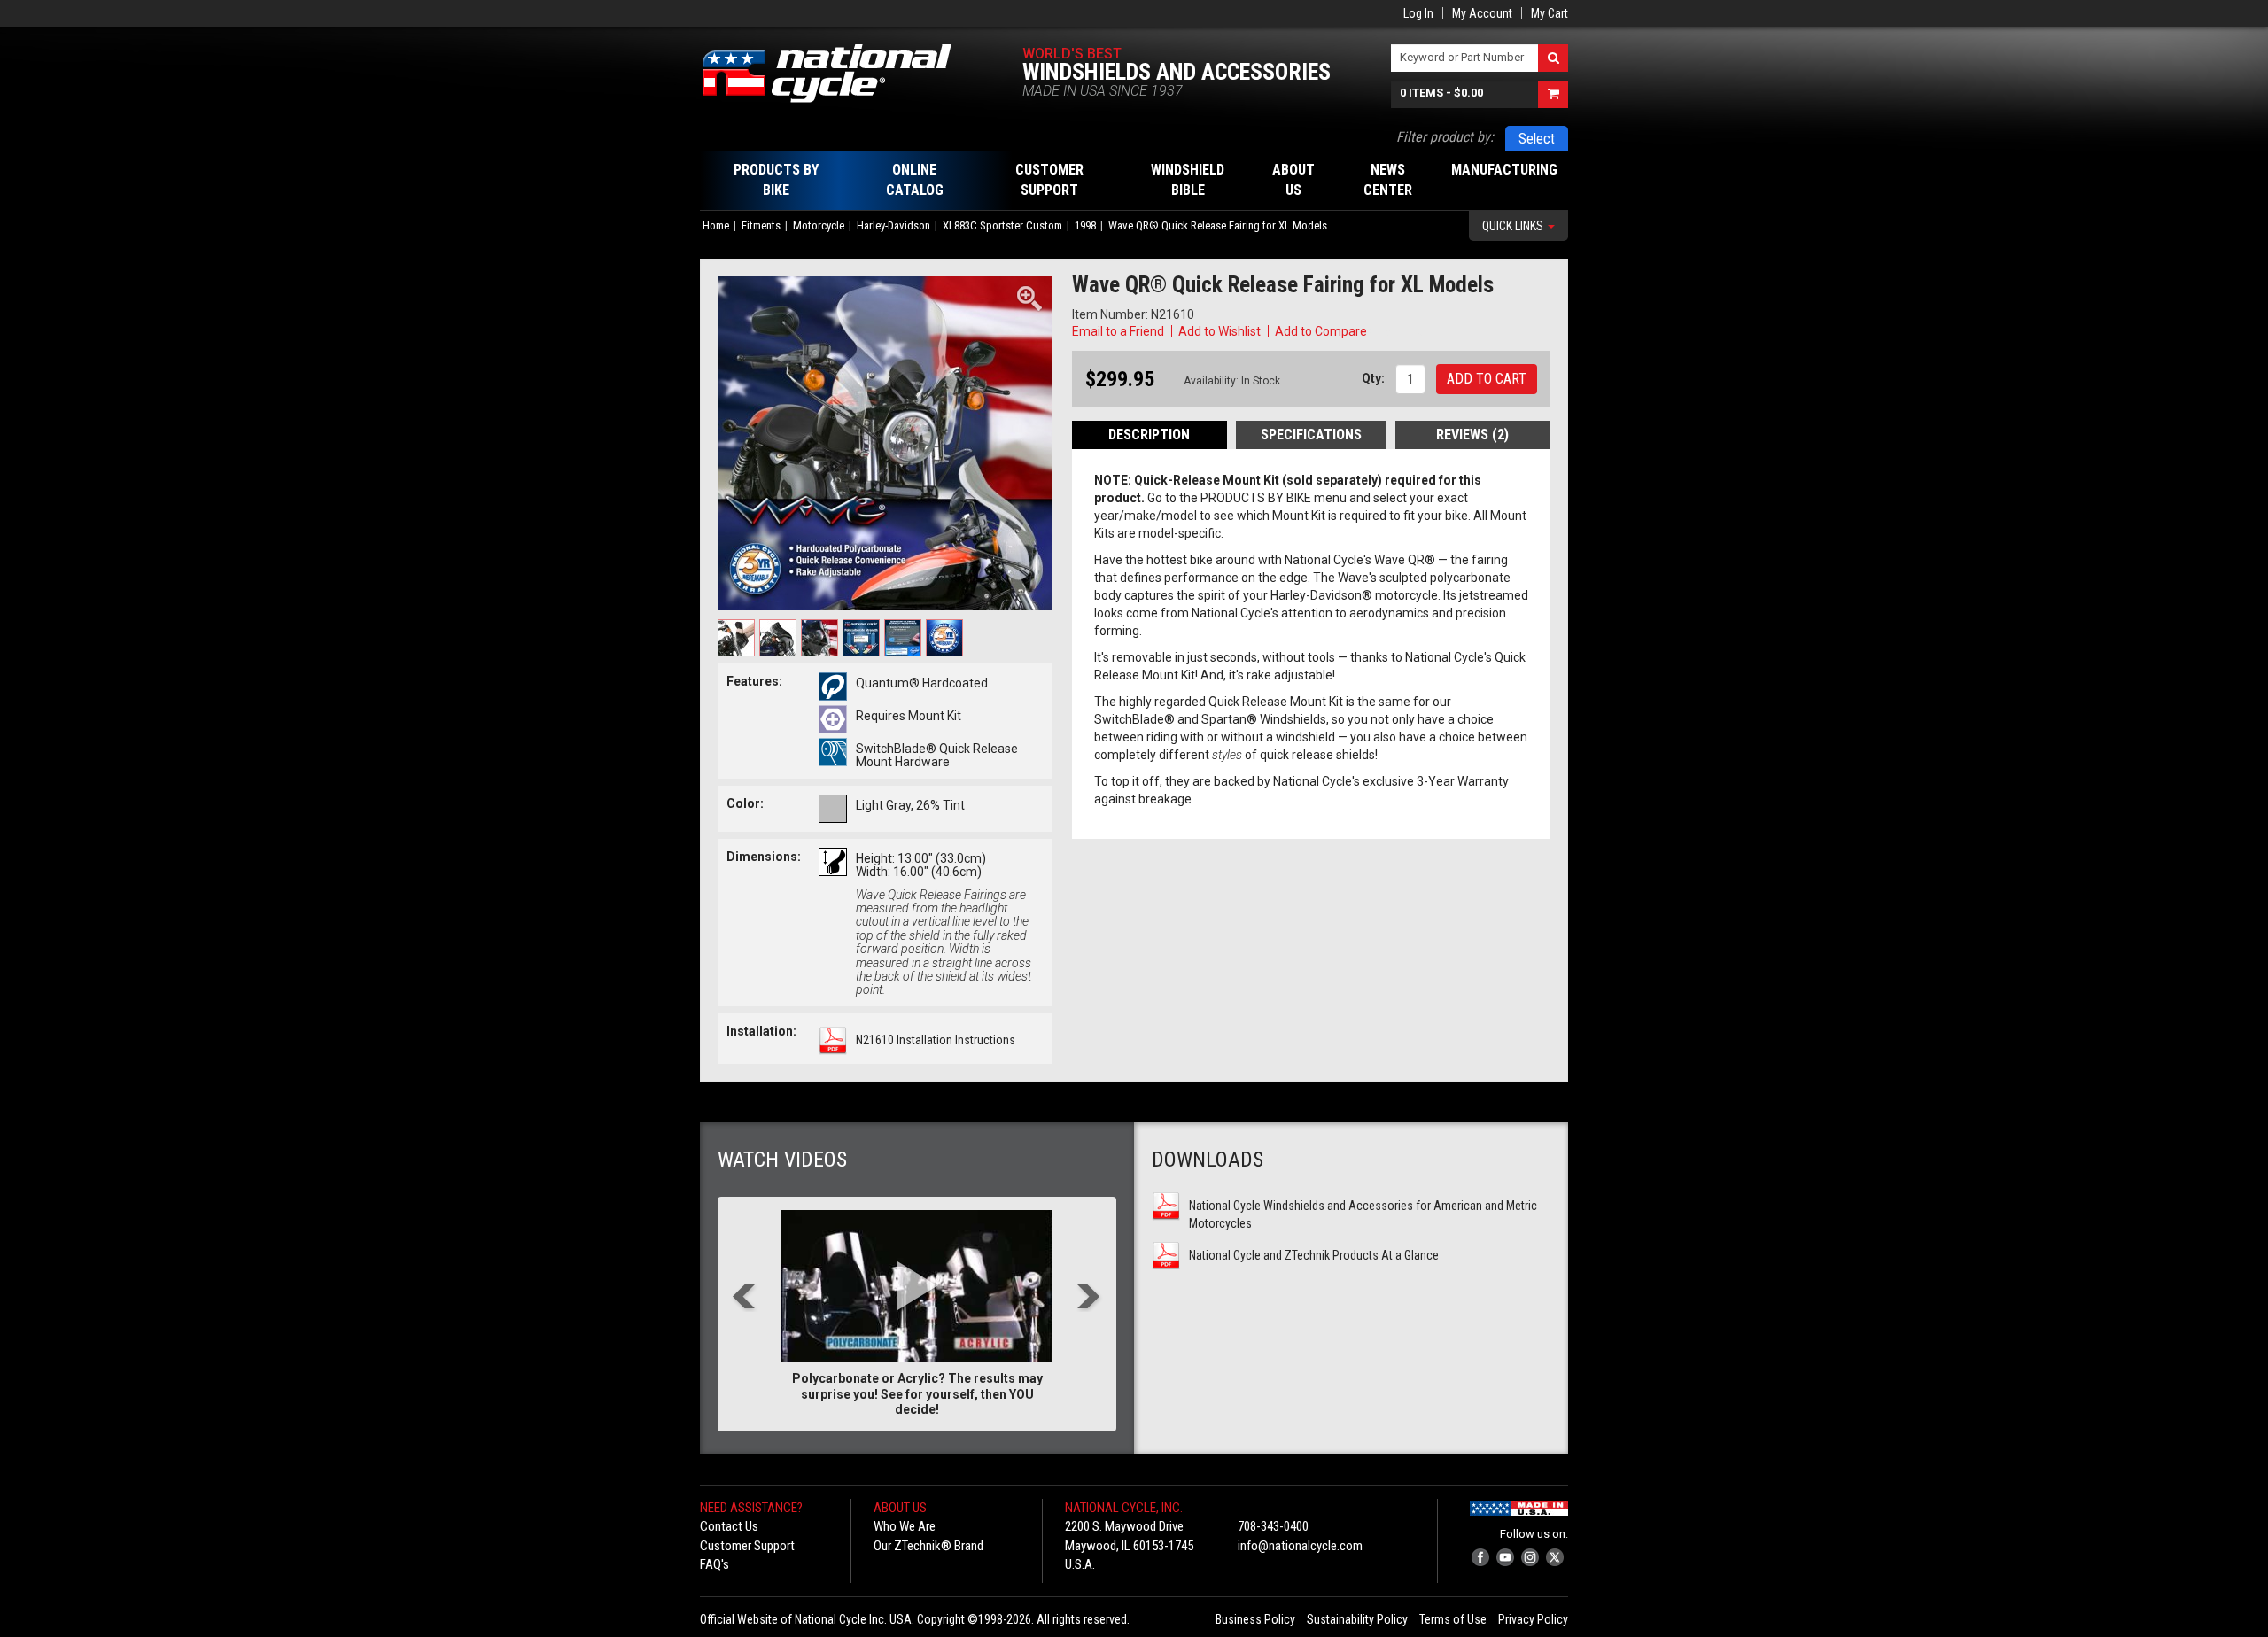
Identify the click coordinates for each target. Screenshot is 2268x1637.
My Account (1482, 13)
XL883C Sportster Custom (1002, 225)
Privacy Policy (1533, 1619)
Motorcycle (819, 225)
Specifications (1311, 434)
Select (1537, 139)
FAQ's (715, 1564)
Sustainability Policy (1357, 1619)
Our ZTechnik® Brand (928, 1546)
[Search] (1553, 58)
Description (1149, 434)
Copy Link (1396, 331)
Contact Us (729, 1526)
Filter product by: (1445, 137)
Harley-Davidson (893, 225)
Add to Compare (1321, 331)
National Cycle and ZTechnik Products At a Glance (1314, 1255)
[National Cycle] (836, 74)
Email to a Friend (1118, 331)
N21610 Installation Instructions (936, 1040)
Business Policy (1255, 1619)
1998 (1085, 225)
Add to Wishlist (1219, 331)
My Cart (1550, 13)
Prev (745, 1298)
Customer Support (747, 1546)
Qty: (1373, 378)
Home (716, 225)
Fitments (761, 225)
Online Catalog (915, 180)
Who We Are (905, 1526)
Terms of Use (1453, 1619)
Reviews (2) (1472, 434)
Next (1089, 1298)
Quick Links (1514, 226)
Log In (1418, 13)
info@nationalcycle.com (1300, 1546)
